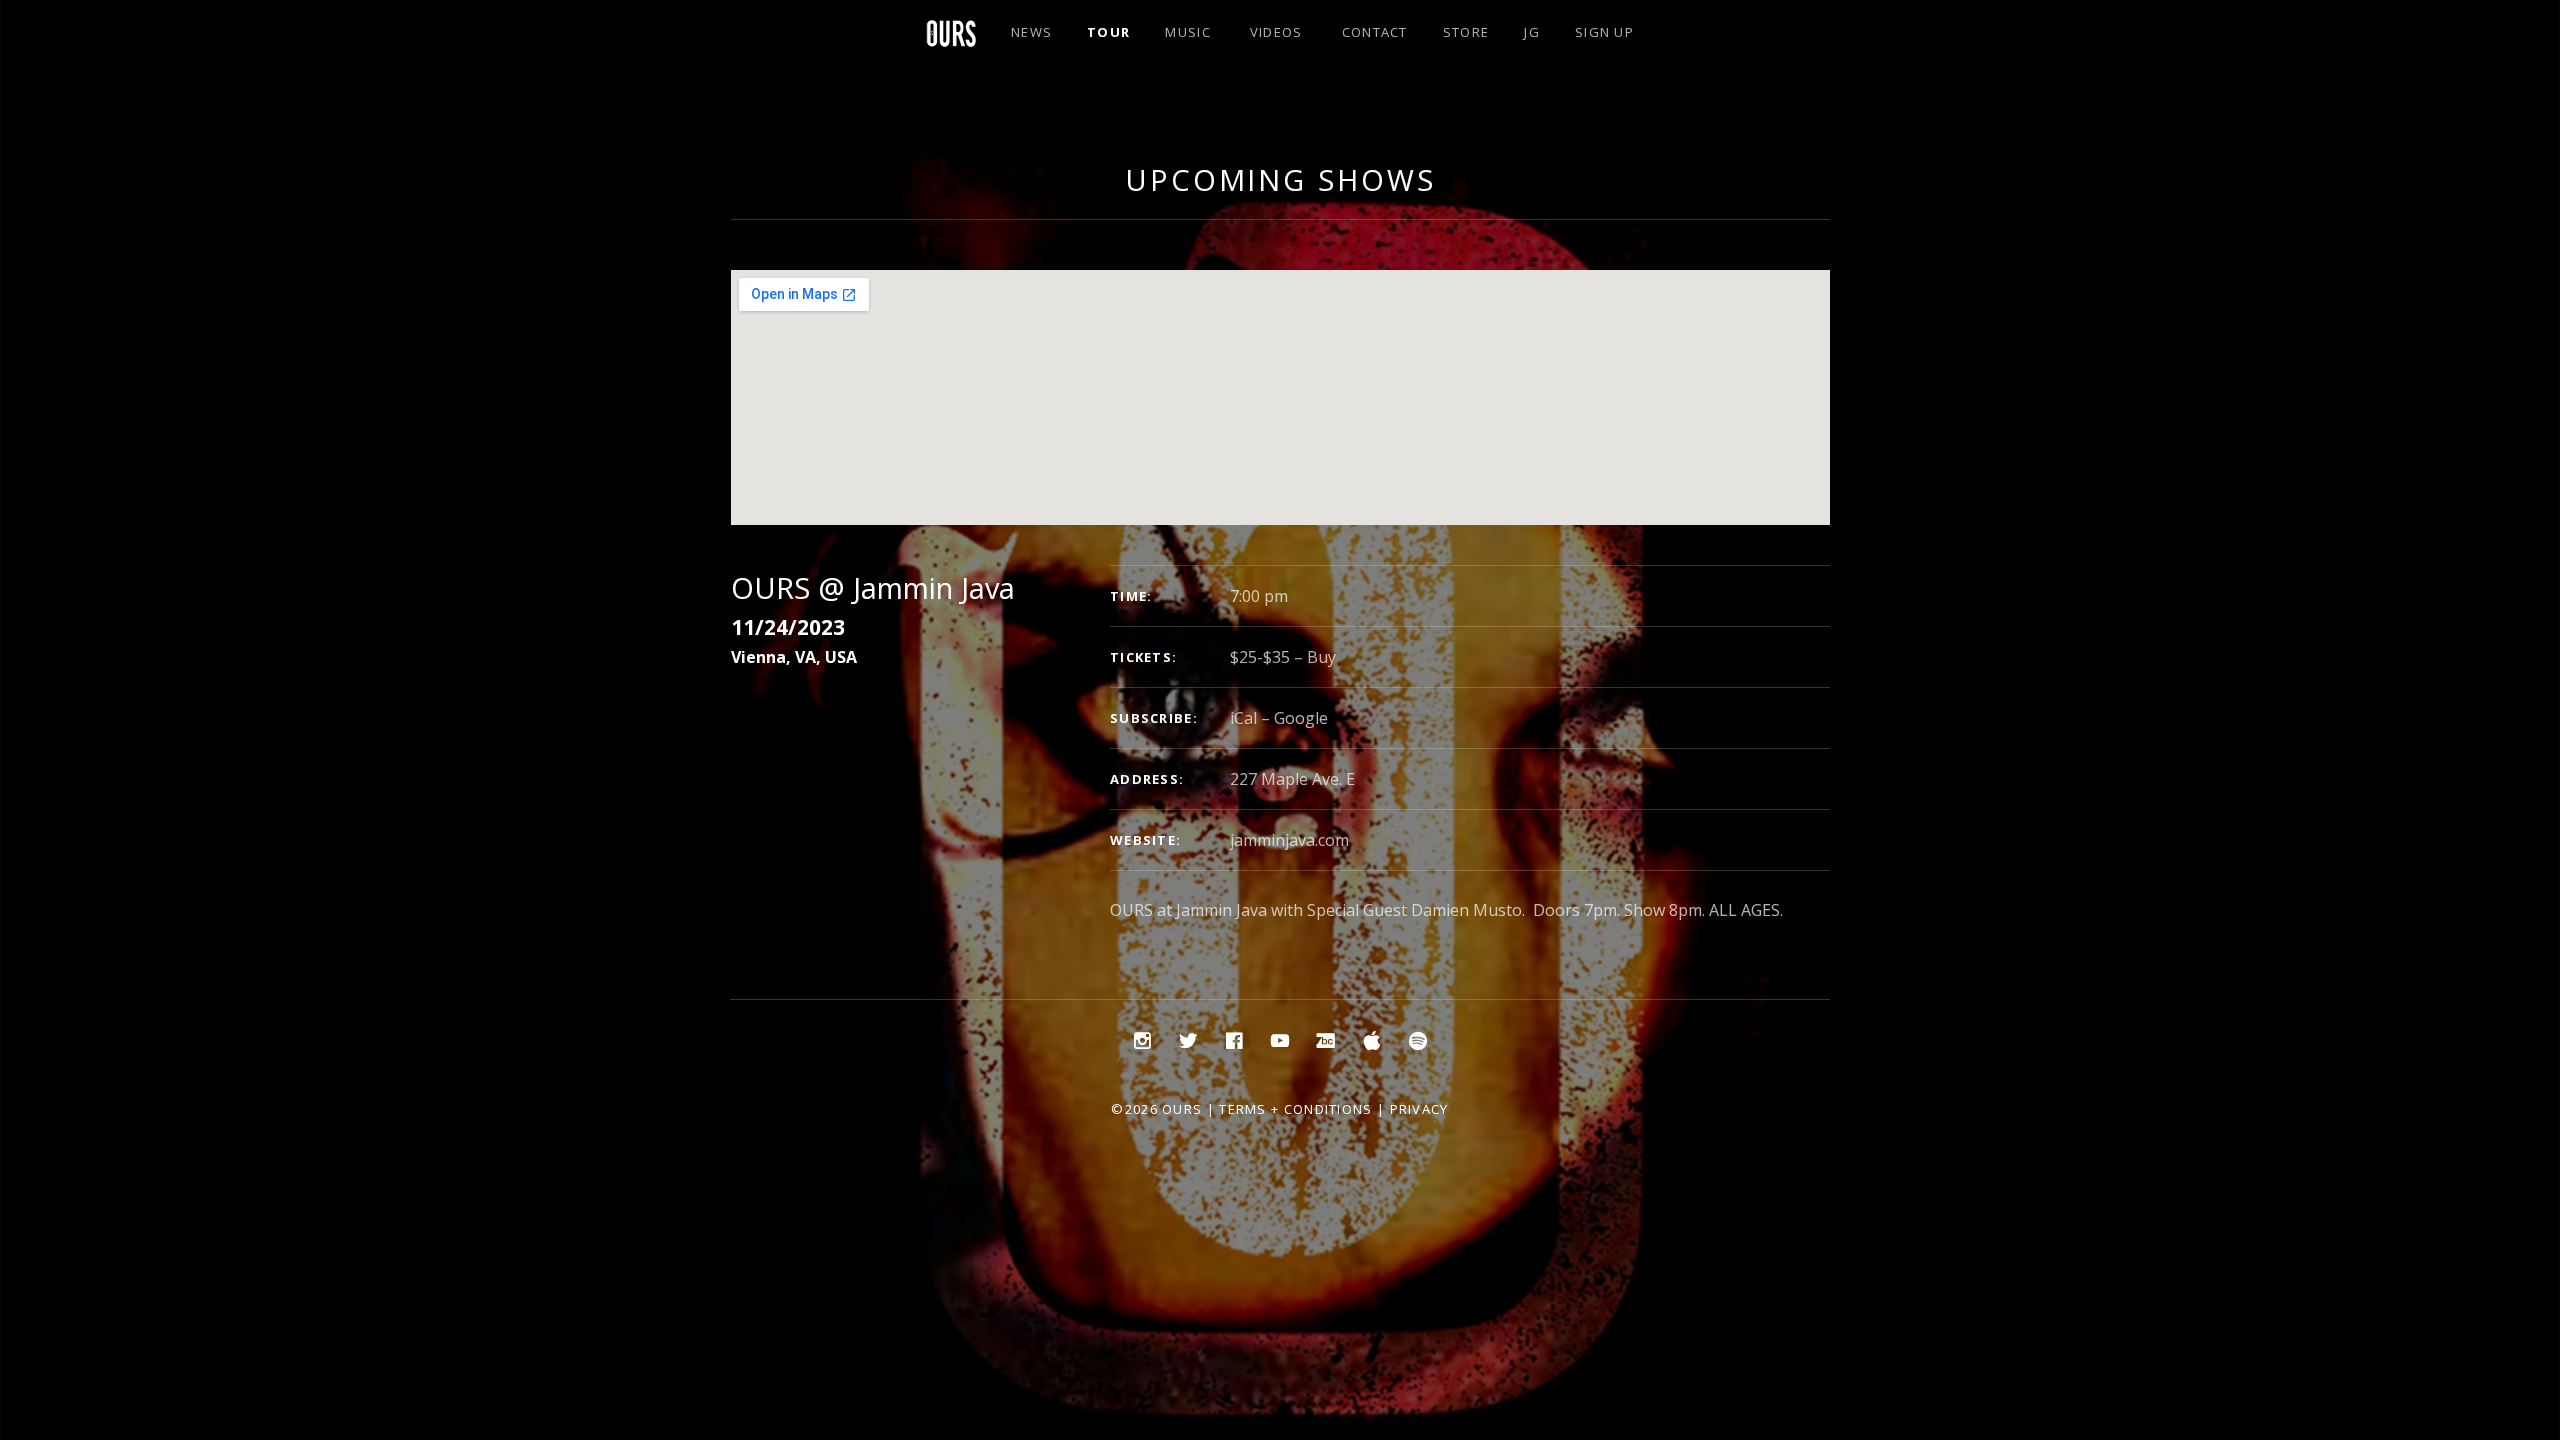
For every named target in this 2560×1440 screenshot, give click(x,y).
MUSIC (1188, 32)
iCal (1243, 718)
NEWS (1031, 32)
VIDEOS (1276, 32)
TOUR (1108, 32)
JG (1532, 32)
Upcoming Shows (1280, 179)
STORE (1466, 32)
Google (1301, 718)
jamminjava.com (1289, 840)
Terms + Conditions (1295, 1109)
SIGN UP (1604, 32)
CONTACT (1375, 32)
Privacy (1419, 1109)
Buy (1321, 657)
